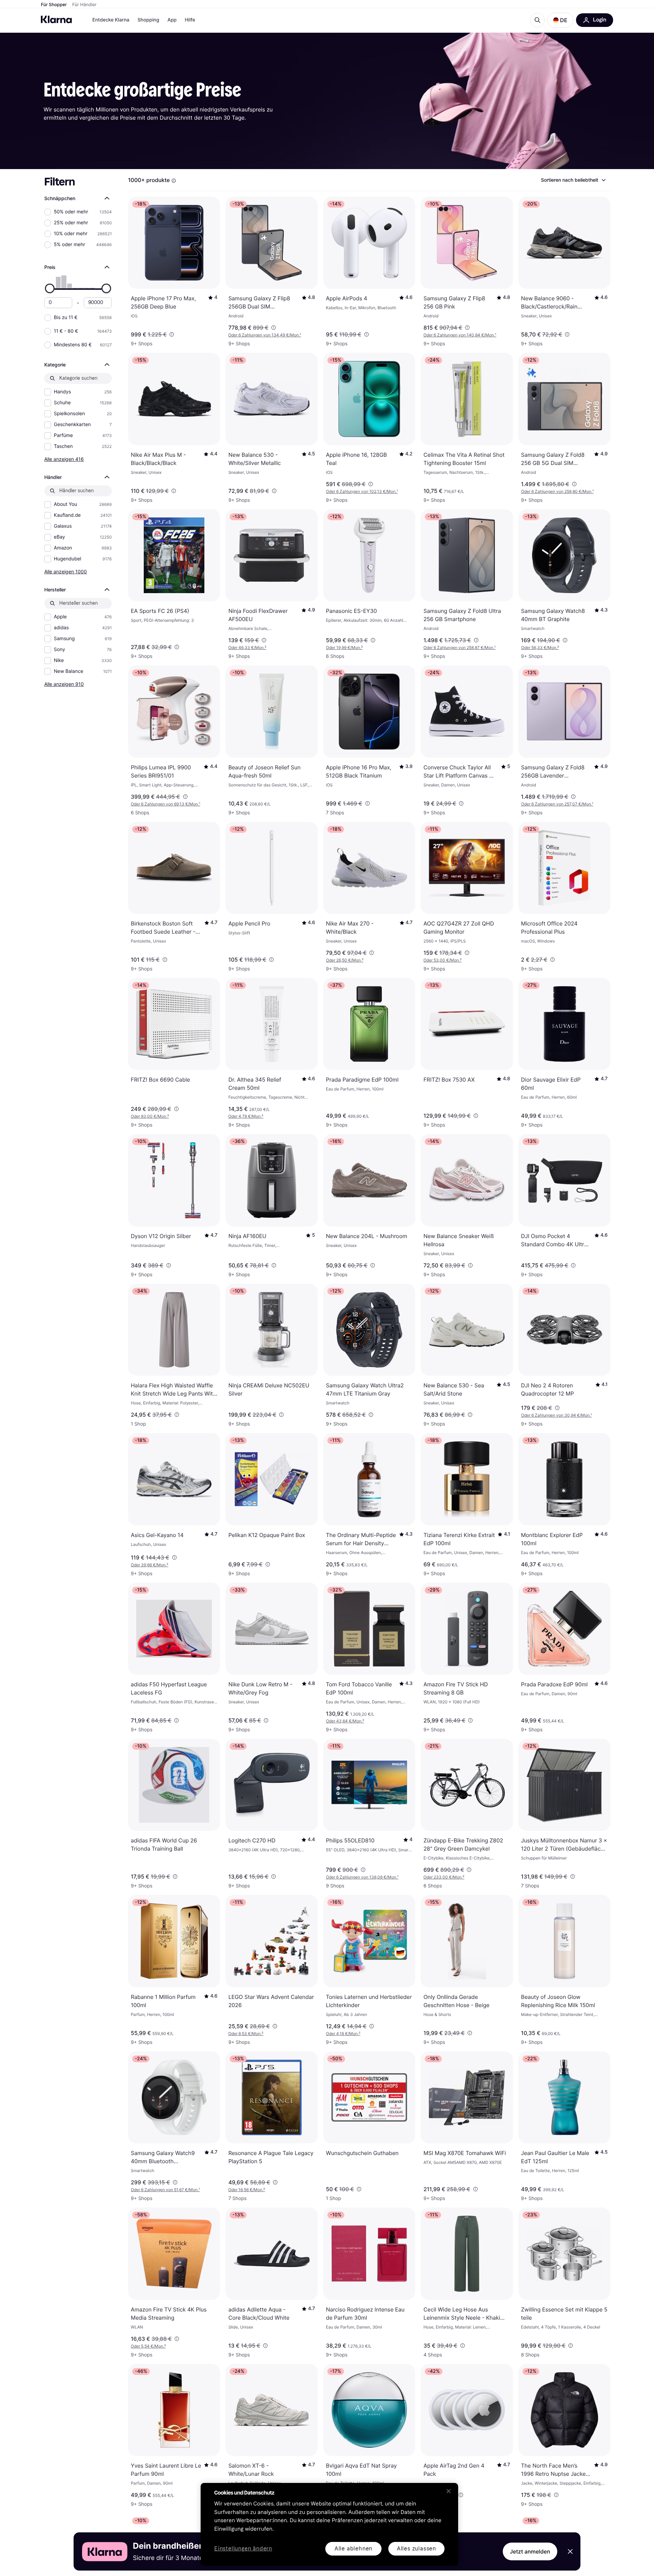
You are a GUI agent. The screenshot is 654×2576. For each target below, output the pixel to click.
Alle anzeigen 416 (64, 459)
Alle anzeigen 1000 (66, 571)
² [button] (247, 647)
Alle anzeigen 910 (64, 684)
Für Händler (84, 5)
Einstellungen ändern (243, 2549)
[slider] (50, 288)
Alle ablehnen (353, 2549)
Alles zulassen (416, 2549)
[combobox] (573, 180)
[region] (329, 2524)
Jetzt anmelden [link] (530, 2551)
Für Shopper (54, 5)
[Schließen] (449, 2491)
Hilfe (190, 20)
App (172, 20)
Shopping (149, 20)
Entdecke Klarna (111, 20)
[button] (560, 20)
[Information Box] (174, 181)
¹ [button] (265, 335)
